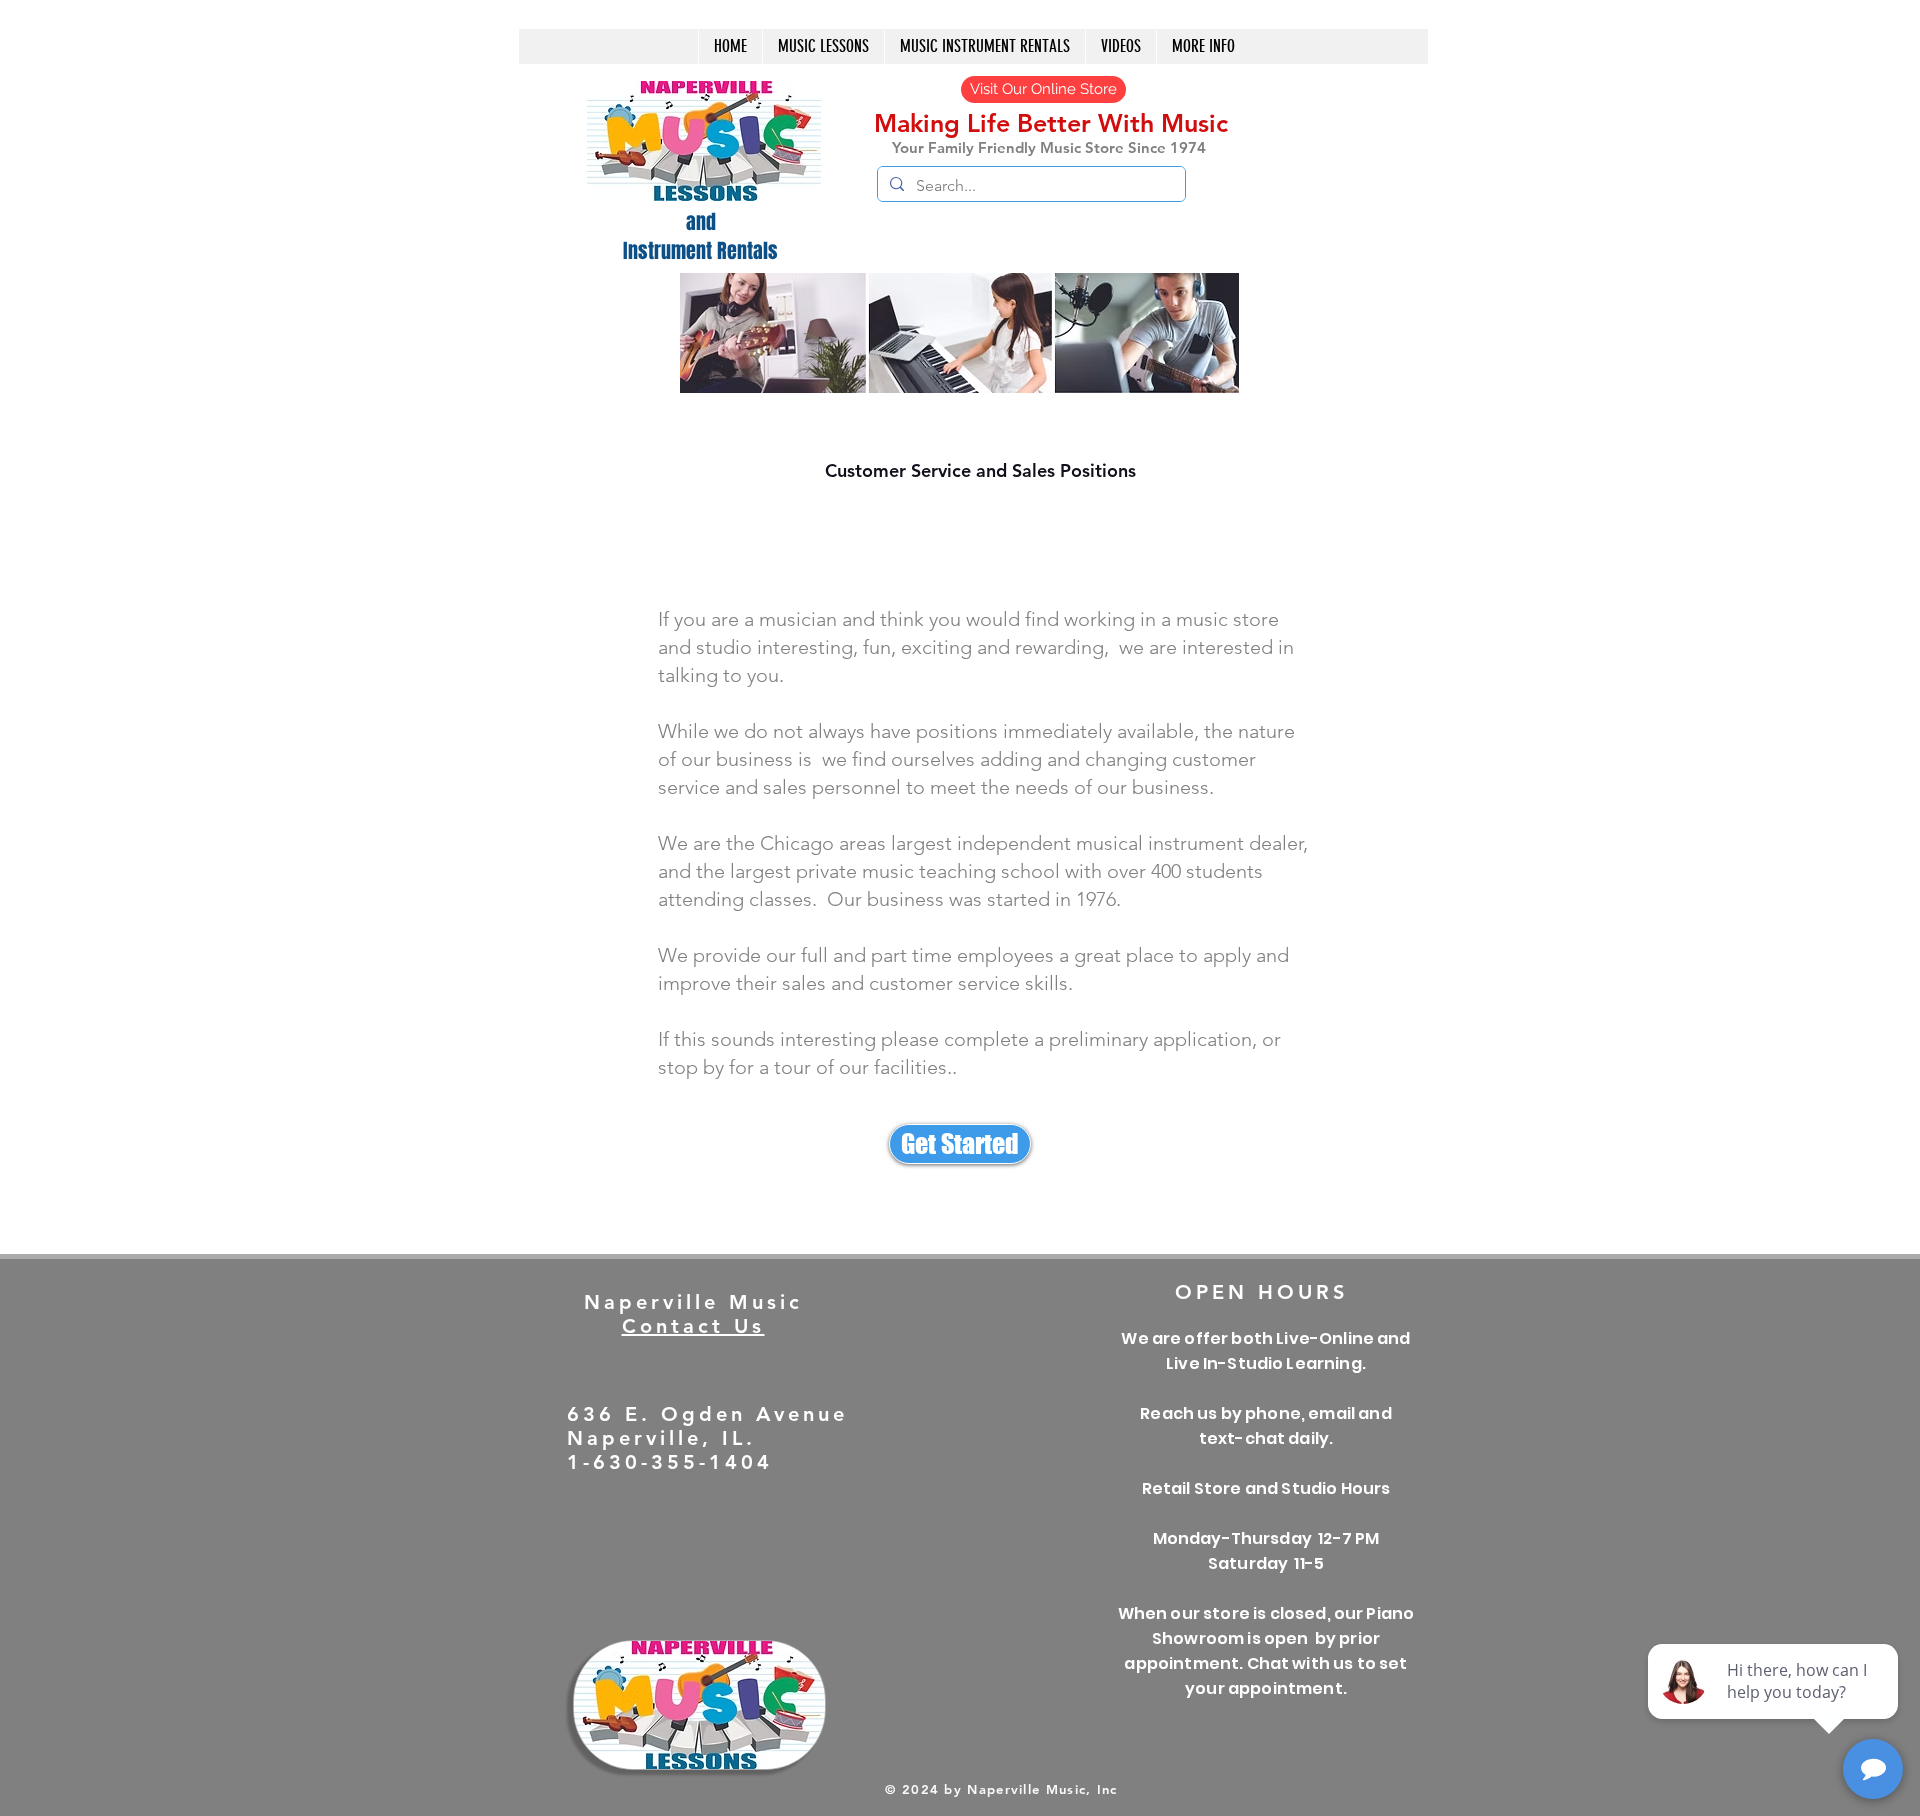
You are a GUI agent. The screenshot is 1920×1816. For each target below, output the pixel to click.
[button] (984, 46)
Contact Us (693, 1326)
